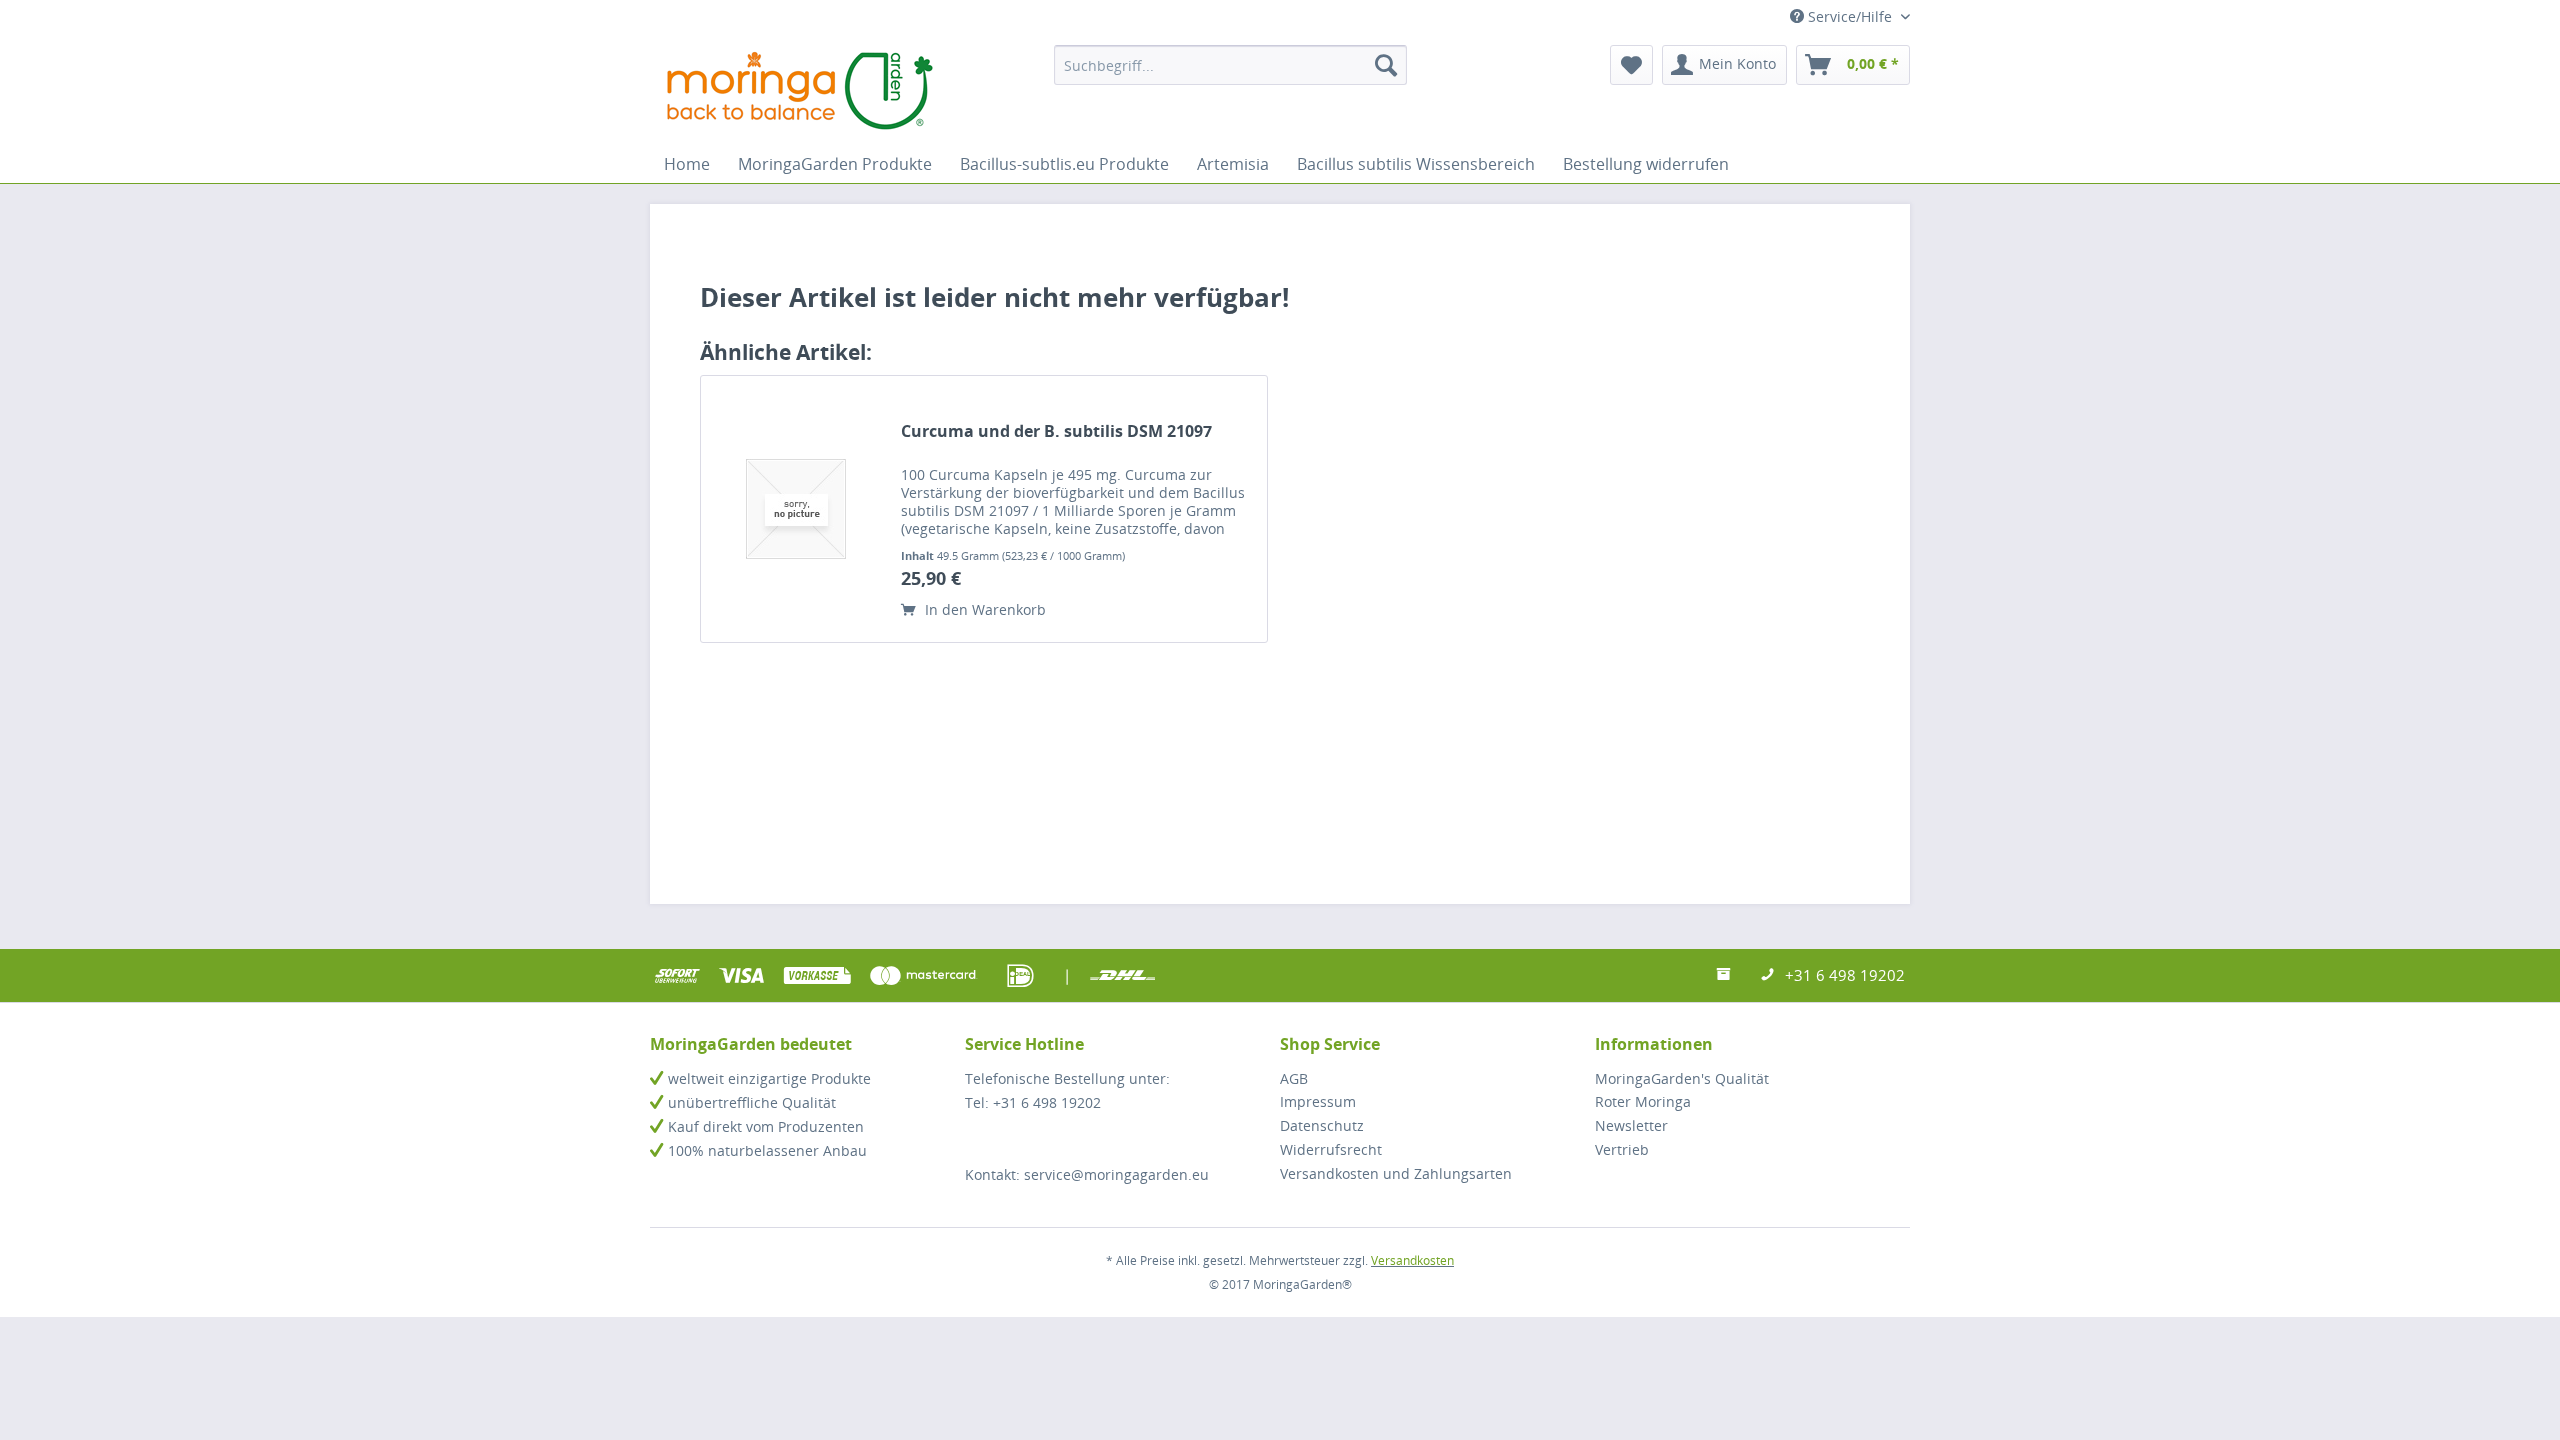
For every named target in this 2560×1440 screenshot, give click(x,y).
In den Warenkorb (983, 609)
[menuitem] (1230, 65)
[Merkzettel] (1631, 65)
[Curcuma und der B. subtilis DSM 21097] (796, 509)
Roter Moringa (1643, 1101)
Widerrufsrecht (1331, 1149)
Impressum (1318, 1101)
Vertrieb (1622, 1149)
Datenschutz (1322, 1125)
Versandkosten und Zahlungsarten (1396, 1173)
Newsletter (1631, 1125)
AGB (1294, 1078)
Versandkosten (1412, 1260)
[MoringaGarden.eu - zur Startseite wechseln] (800, 90)
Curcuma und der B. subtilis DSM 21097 (1056, 431)
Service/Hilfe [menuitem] (1850, 16)
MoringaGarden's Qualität (1682, 1078)
